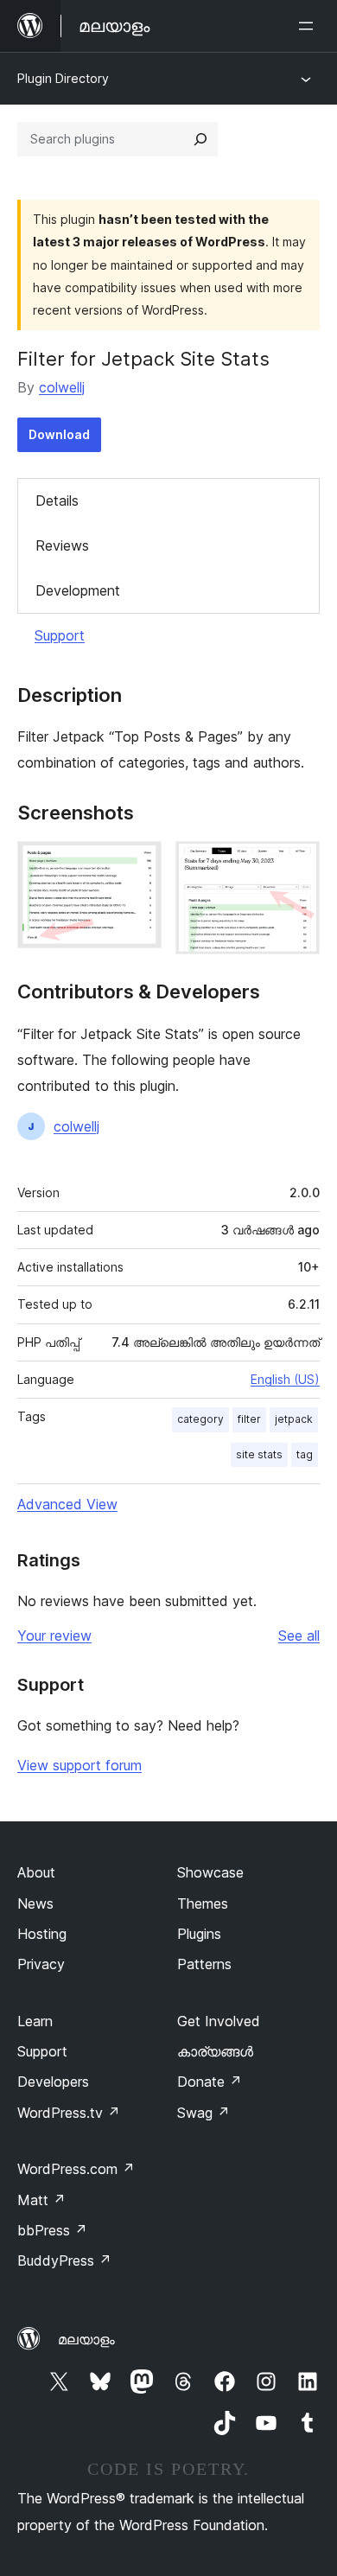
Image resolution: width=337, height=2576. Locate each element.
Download (59, 434)
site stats (259, 1454)
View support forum (79, 1765)
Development (78, 590)
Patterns (204, 1964)
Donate (210, 2082)
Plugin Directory (63, 78)
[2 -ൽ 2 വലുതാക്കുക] (296, 864)
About (36, 1872)
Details (57, 501)
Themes (203, 1903)
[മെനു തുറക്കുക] (309, 26)
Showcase (210, 1872)
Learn (35, 2021)
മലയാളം (86, 2339)
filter (249, 1419)
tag (305, 1454)
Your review (54, 1636)
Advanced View (67, 1504)
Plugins (199, 1934)
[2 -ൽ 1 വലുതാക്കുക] (138, 864)
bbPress (52, 2230)
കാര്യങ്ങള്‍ (215, 2051)
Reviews (62, 545)
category (200, 1419)
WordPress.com (76, 2169)
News (35, 1903)
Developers (53, 2082)
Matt (41, 2200)
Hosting (42, 1934)
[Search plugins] (200, 139)
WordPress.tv (69, 2113)
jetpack (294, 1419)
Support (60, 635)
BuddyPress (64, 2260)
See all (299, 1636)
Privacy (41, 1964)
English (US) (285, 1379)
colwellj (62, 387)
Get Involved (219, 2021)
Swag (203, 2113)
